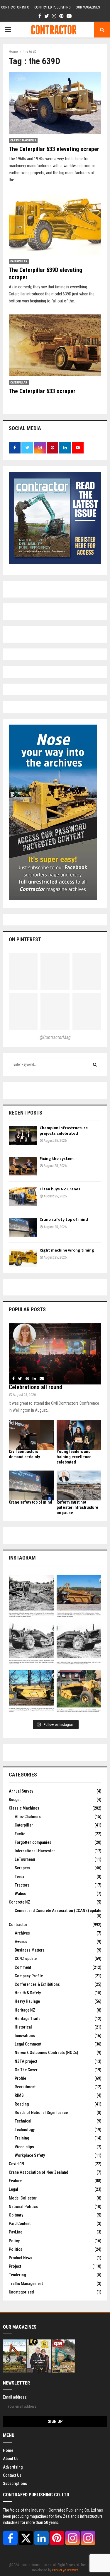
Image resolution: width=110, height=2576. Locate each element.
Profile (20, 2078)
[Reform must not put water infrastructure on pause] (79, 1485)
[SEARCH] (95, 1064)
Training (22, 2138)
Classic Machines (23, 140)
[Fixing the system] (23, 1166)
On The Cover (26, 2070)
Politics (16, 2249)
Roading (22, 2104)
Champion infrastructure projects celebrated (64, 1130)
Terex (19, 1877)
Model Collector (23, 2198)
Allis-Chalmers (28, 1817)
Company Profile (29, 1976)
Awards (21, 1942)
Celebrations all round (35, 1387)
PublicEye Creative (65, 2570)
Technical (23, 2121)
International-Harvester (35, 1851)
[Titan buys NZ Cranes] (23, 1197)
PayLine (16, 2232)
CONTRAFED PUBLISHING (53, 7)
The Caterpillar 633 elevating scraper (54, 149)
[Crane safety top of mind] (23, 1227)
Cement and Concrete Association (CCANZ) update (58, 1911)
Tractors (22, 1885)
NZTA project (26, 2061)
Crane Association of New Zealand (38, 2172)
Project (15, 2266)
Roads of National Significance (41, 2113)
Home (8, 2450)
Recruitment (25, 2087)
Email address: (15, 2397)
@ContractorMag (55, 1037)
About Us (11, 2459)
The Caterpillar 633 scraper (42, 391)
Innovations (25, 2036)
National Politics (23, 2207)
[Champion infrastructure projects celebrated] (23, 1135)
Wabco (21, 1894)
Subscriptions (15, 2483)
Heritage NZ (25, 2010)
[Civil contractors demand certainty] (31, 1435)
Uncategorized (21, 2292)
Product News (21, 2258)
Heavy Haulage (27, 2001)
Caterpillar (19, 261)
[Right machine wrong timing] (23, 1258)
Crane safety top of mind (64, 1219)
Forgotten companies (33, 1842)
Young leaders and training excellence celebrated (74, 1457)
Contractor (18, 1925)
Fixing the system (57, 1159)
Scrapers (22, 1868)
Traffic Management (26, 2284)
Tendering (17, 2275)
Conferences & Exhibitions (37, 1984)
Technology (25, 2130)
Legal (13, 2189)
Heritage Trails (28, 2019)
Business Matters (30, 1950)
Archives (22, 1933)
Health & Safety (28, 1993)
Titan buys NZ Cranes (60, 1189)
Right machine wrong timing (67, 1250)
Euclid (20, 1834)
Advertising (13, 2467)
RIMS (19, 2095)
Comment (23, 1967)
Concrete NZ (20, 1902)
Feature (15, 2181)
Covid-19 (16, 2164)
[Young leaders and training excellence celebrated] (79, 1435)
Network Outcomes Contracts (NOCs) (46, 2053)
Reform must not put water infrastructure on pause (77, 1507)
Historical (23, 2027)
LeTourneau (25, 1859)
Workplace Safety (30, 2155)
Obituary (16, 2215)
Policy (14, 2241)
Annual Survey (21, 1791)
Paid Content (20, 2224)
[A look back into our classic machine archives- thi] (31, 1597)
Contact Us (12, 2475)
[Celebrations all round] (55, 1354)
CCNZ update (26, 1959)
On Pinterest (25, 939)
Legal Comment (28, 2044)
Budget (15, 1800)
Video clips (24, 2147)
